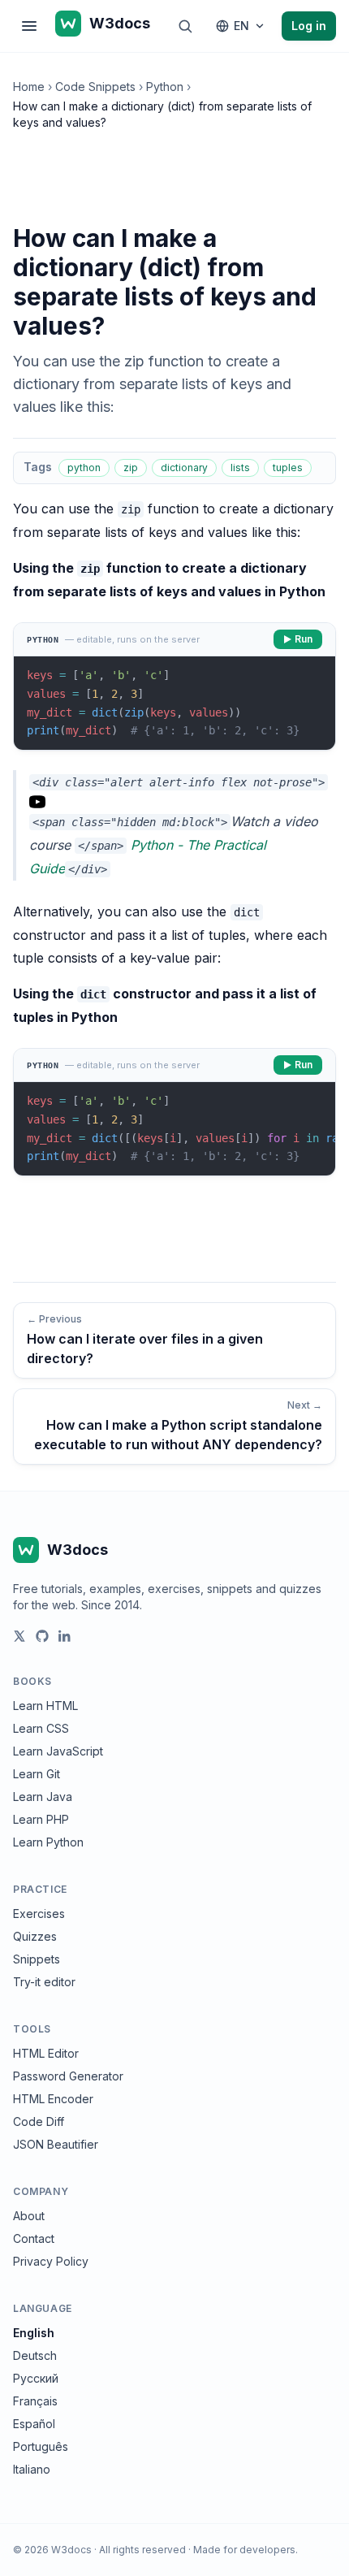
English (34, 2333)
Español (34, 2424)
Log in (309, 26)
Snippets (37, 1959)
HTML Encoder (53, 2099)
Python (165, 87)
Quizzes (35, 1936)
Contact (34, 2238)
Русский (36, 2378)
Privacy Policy (51, 2261)
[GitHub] (42, 1636)
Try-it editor (44, 1982)
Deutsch (35, 2355)
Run (304, 639)
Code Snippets (95, 87)
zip (131, 468)
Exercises (39, 1914)
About (29, 2216)
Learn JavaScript (58, 1751)
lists (240, 468)
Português (41, 2446)
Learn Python (48, 1842)
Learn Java (43, 1797)
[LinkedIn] (65, 1636)
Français (35, 2401)
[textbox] (174, 703)
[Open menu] (29, 26)
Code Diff (39, 2121)
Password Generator (68, 2076)
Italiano (32, 2469)
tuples (288, 468)
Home (29, 87)
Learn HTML (45, 1706)
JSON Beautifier (56, 2144)
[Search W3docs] (185, 26)
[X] (19, 1636)
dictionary (184, 468)
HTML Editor (46, 2053)
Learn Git (37, 1774)
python (84, 468)
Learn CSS (41, 1728)
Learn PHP (41, 1819)
